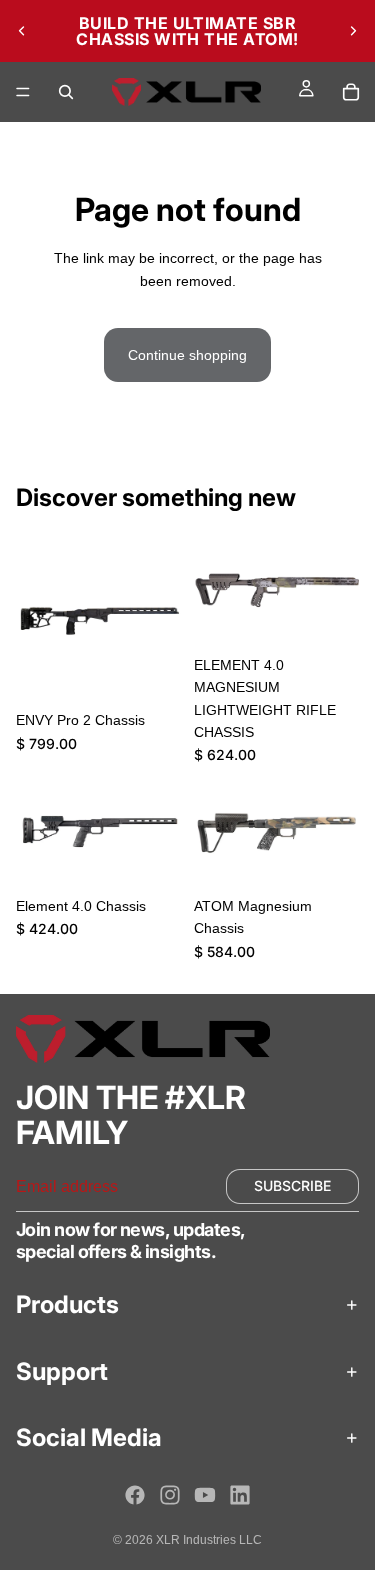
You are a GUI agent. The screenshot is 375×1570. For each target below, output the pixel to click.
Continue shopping (187, 355)
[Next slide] (353, 31)
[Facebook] (135, 1495)
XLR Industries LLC (209, 1540)
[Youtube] (205, 1495)
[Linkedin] (240, 1495)
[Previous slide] (22, 31)
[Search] (66, 92)
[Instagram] (170, 1495)
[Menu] (23, 92)
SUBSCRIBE (292, 1186)
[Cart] (351, 92)
